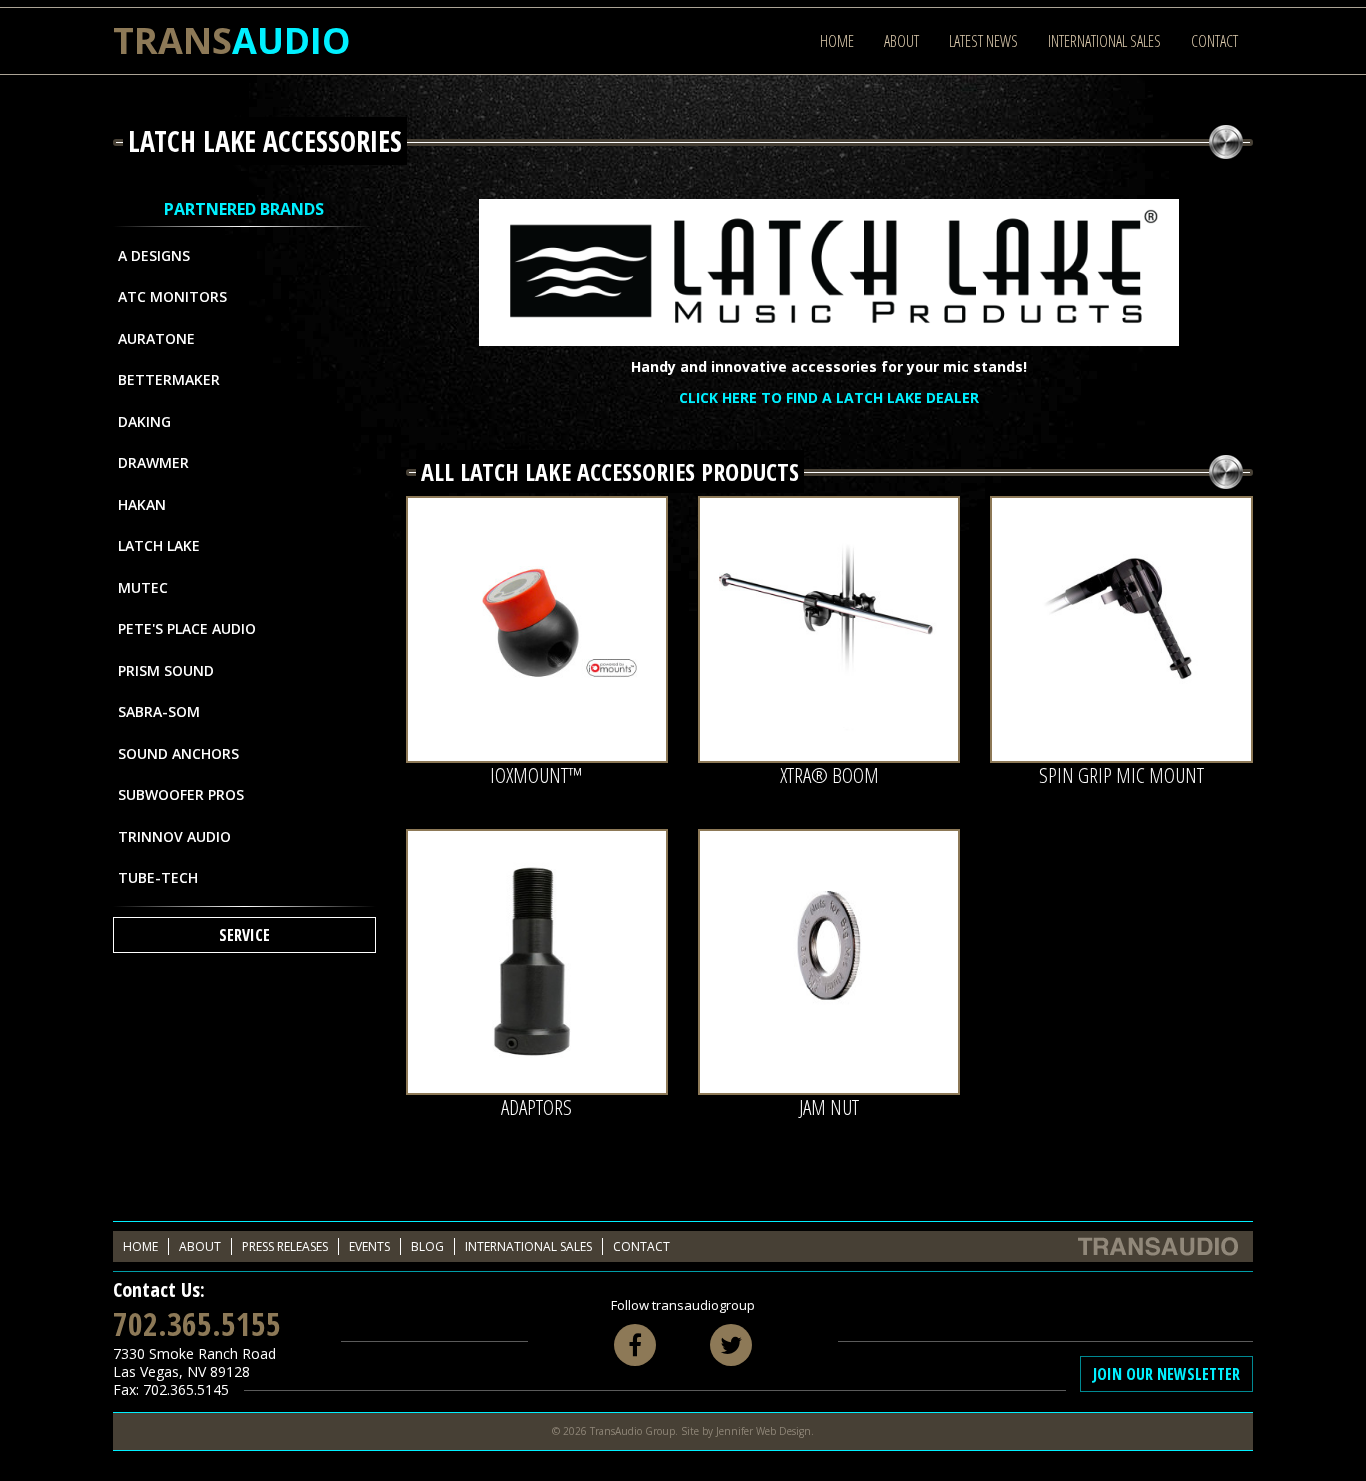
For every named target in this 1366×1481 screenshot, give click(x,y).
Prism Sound (166, 670)
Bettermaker (169, 379)
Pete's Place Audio (187, 628)
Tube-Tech (158, 877)
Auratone (156, 338)
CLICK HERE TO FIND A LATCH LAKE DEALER (829, 397)
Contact (1214, 41)
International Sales (1104, 41)
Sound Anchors (178, 753)
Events (369, 1246)
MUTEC (143, 587)
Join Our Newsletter (1166, 1374)
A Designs (154, 255)
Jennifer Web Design (763, 1431)
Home (837, 41)
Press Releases (285, 1246)
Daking (144, 421)
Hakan (142, 504)
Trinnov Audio (174, 836)
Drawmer (153, 462)
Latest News (983, 41)
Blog (427, 1246)
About (901, 41)
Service (244, 935)
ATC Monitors (172, 296)
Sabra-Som (159, 711)
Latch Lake (159, 545)
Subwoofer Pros (181, 794)
